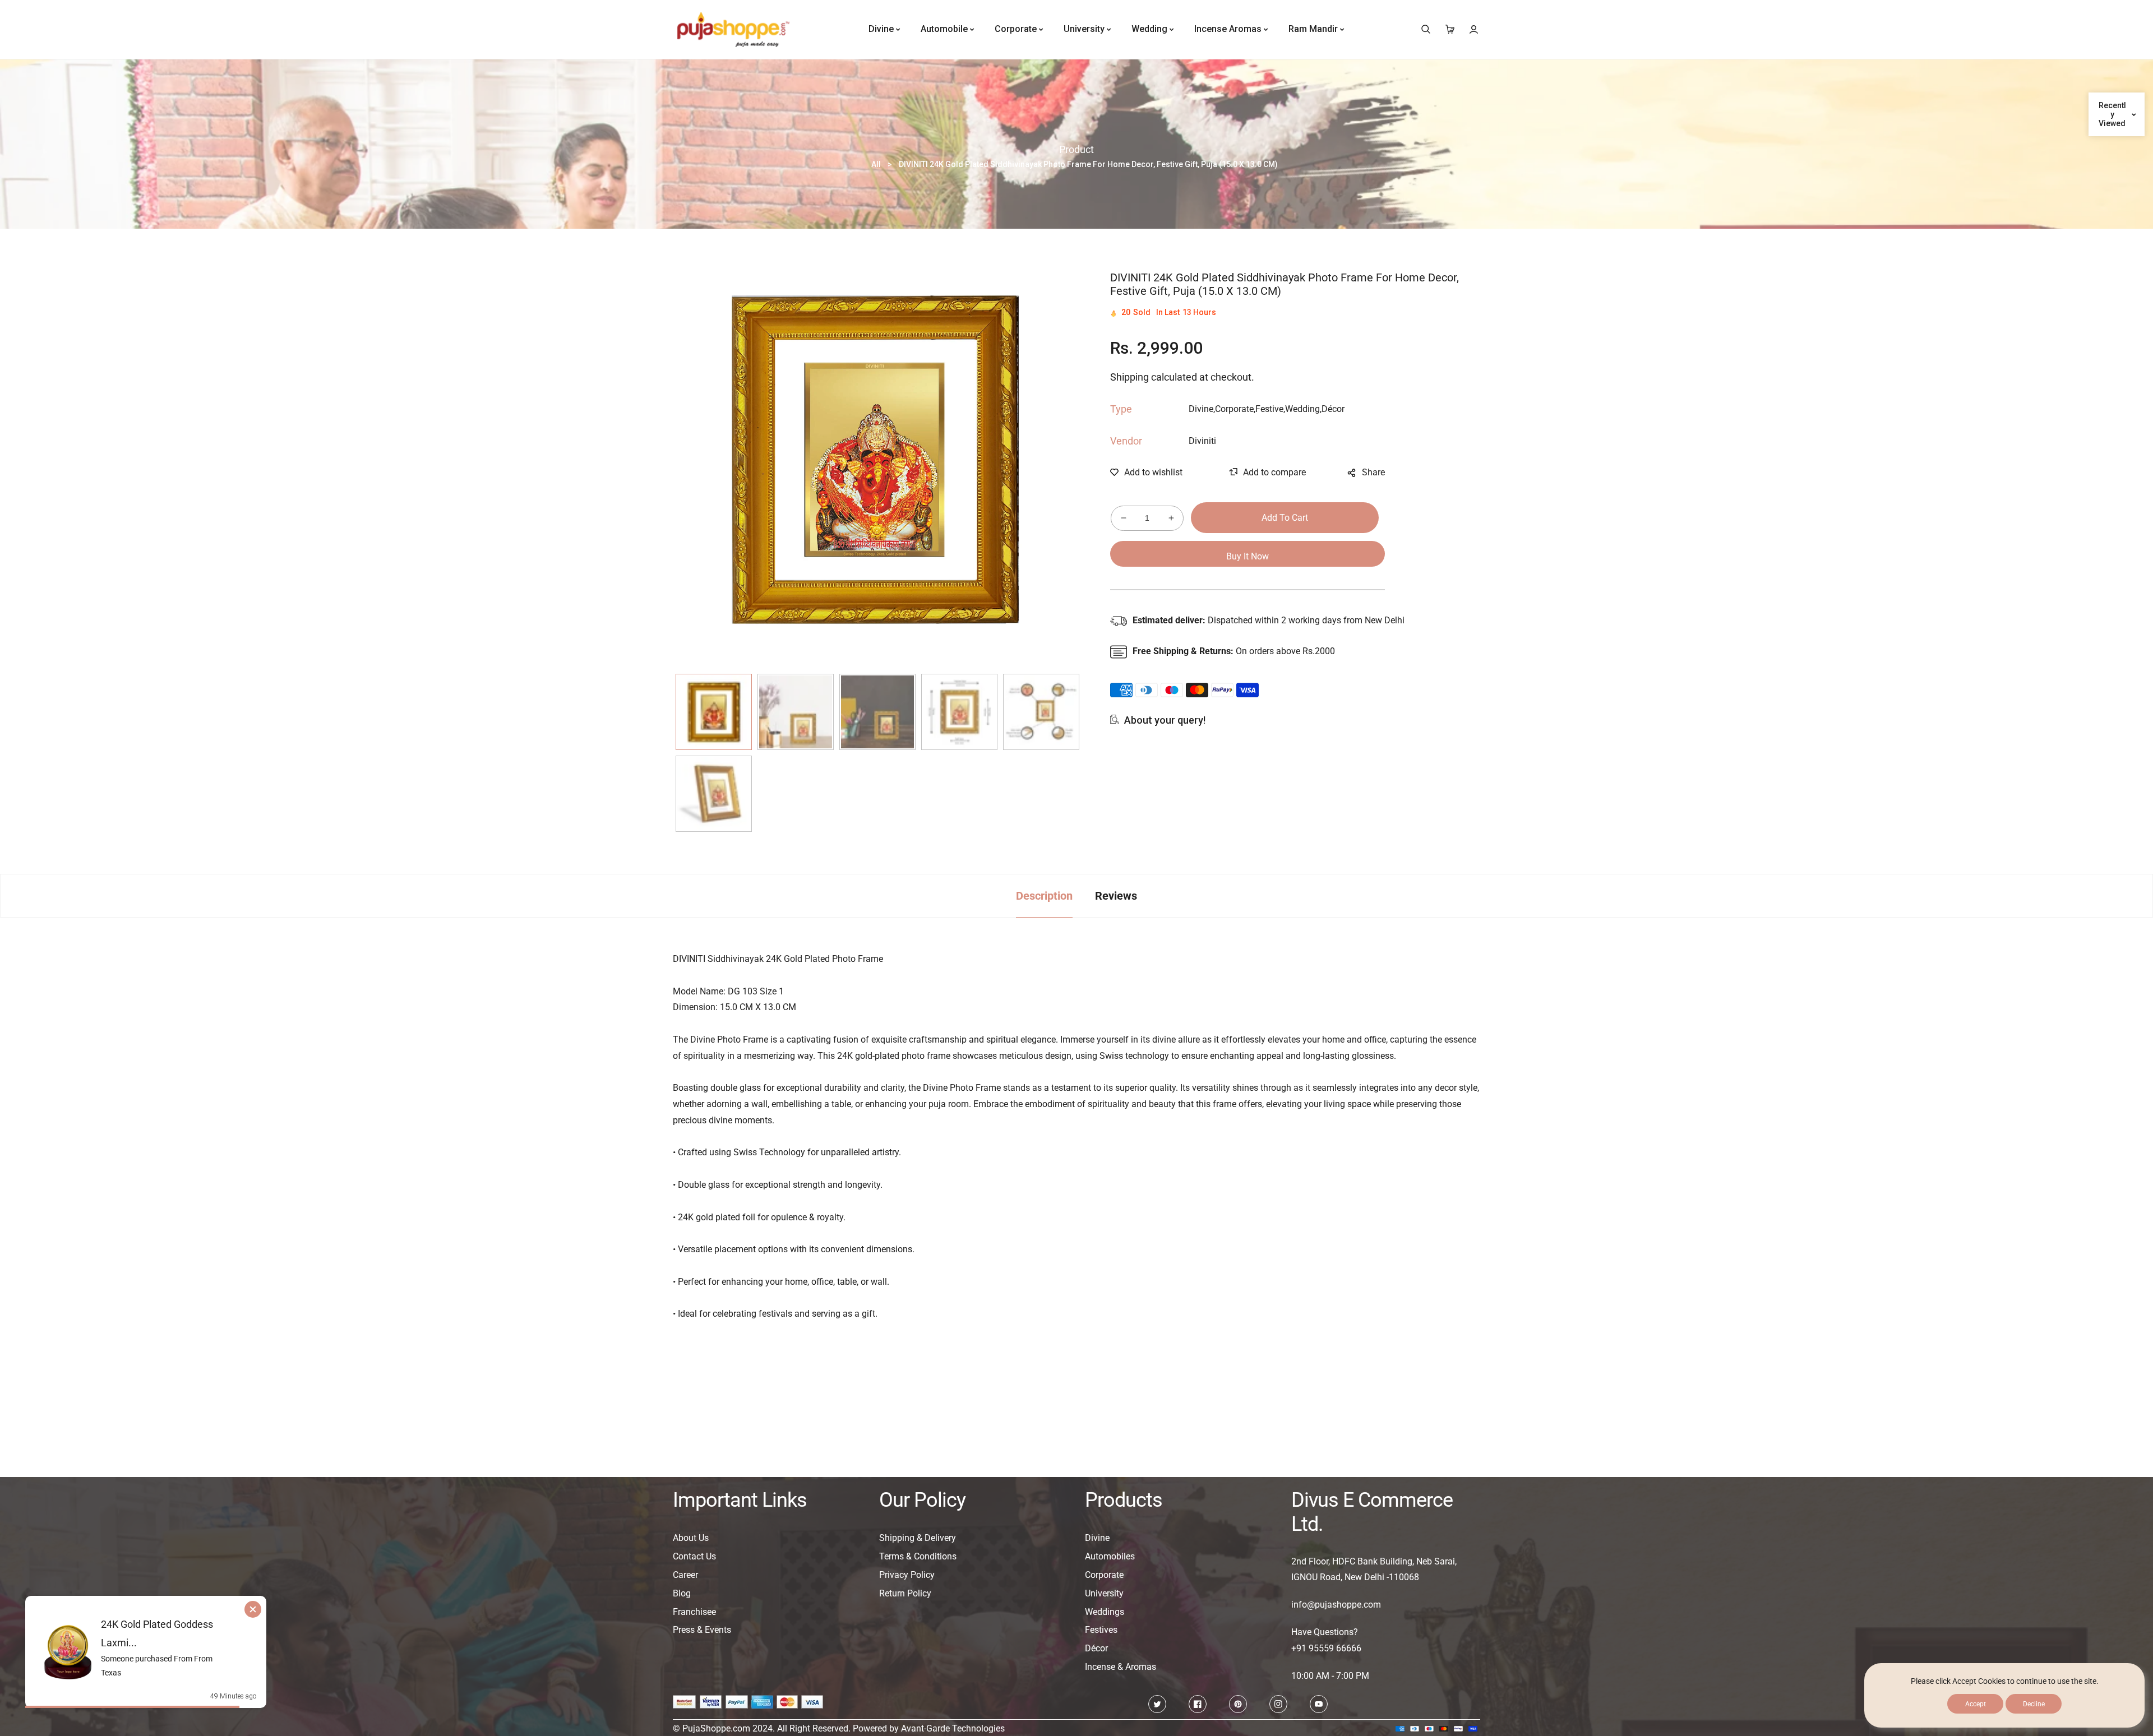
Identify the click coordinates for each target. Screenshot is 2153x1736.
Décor (1096, 1648)
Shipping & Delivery (918, 1538)
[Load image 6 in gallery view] (714, 794)
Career (685, 1575)
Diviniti (1202, 441)
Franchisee (694, 1612)
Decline (2034, 1704)
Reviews (1116, 896)
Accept (1976, 1704)
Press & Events (702, 1630)
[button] (1426, 29)
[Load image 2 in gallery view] (796, 712)
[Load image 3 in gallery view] (877, 712)
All (876, 164)
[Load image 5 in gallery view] (1041, 712)
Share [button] (1373, 472)
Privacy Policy (907, 1575)
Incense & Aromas (1121, 1667)
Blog (682, 1593)
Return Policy (905, 1593)
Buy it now (1248, 556)
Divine (1097, 1538)
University (1104, 1593)
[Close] (265, 1596)
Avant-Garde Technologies (953, 1728)
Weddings (1105, 1612)
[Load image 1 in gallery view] (714, 712)
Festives (1101, 1630)
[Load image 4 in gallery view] (959, 712)
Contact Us (694, 1556)
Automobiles (1110, 1556)
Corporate (1104, 1575)
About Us (691, 1538)
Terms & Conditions (918, 1556)
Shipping (1129, 378)
